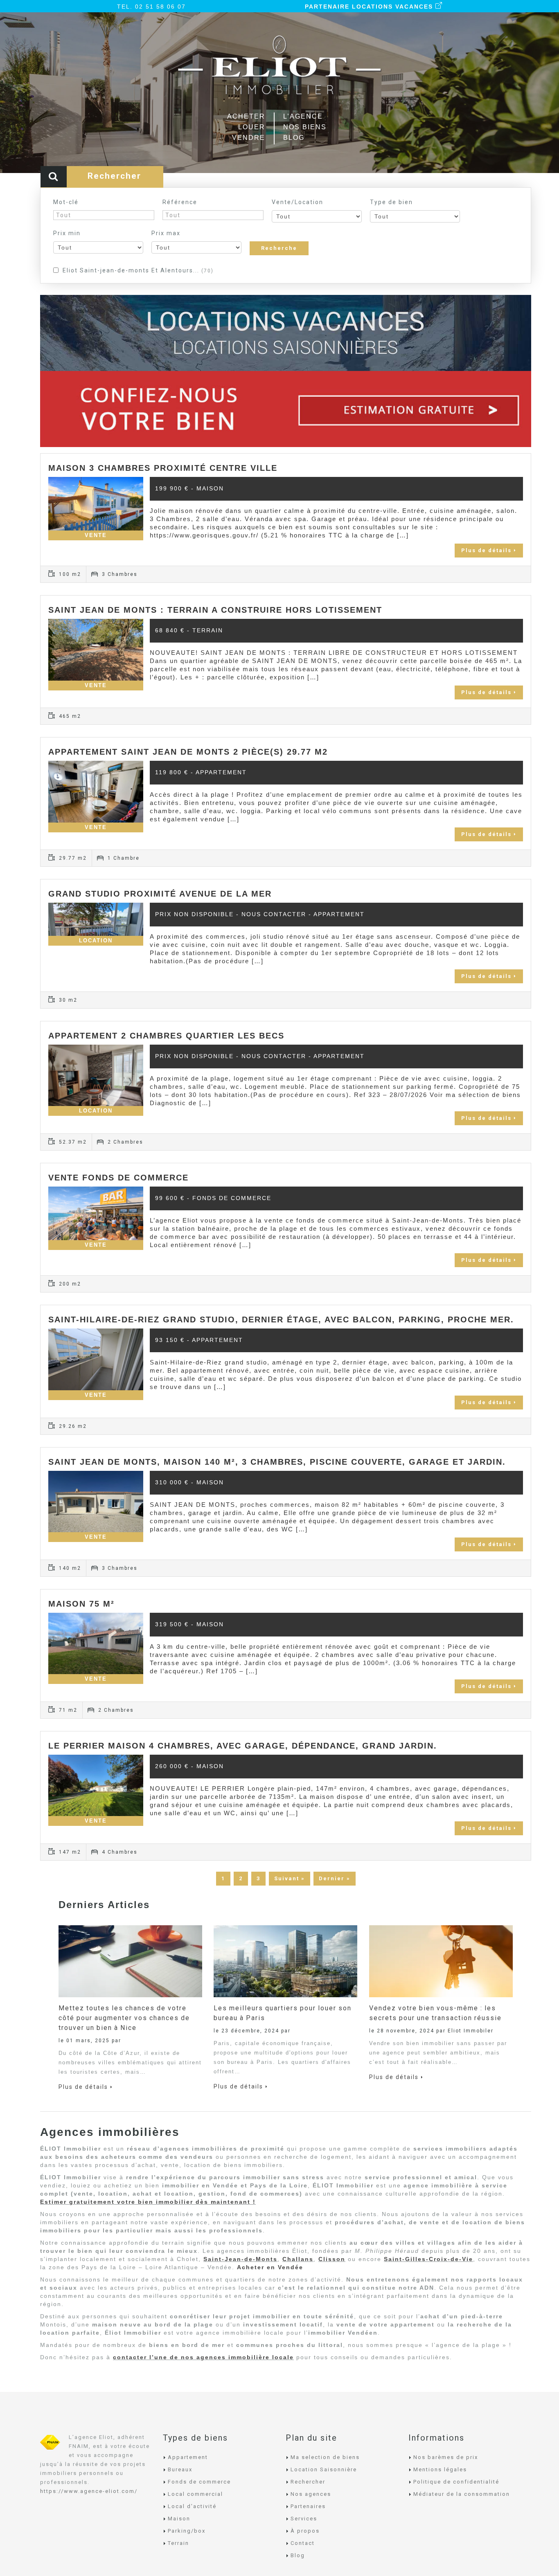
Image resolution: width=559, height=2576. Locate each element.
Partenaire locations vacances (370, 7)
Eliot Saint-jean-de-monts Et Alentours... (138, 270)
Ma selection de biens (325, 2457)
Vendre (249, 138)
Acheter (246, 116)
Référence (180, 202)
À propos (305, 2531)
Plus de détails (486, 550)
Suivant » (290, 1878)
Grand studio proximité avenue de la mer (160, 894)
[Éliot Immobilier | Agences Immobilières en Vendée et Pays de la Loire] (279, 71)
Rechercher (308, 2482)
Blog (294, 138)
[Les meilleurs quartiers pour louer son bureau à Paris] (285, 1960)
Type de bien (391, 202)
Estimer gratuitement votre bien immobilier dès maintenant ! (148, 2202)
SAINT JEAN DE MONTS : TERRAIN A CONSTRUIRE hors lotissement (215, 610)
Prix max (166, 233)
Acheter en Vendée (270, 2267)
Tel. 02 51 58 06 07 (151, 7)
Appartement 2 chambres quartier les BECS (166, 1036)
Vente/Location (298, 202)
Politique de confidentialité (456, 2482)
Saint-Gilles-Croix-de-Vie (428, 2259)
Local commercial (195, 2494)
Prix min (67, 233)
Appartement (188, 2457)
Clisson (332, 2259)
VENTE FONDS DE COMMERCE (118, 1178)
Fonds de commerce (199, 2482)
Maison (179, 2519)
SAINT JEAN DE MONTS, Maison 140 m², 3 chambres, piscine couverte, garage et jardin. (277, 1462)
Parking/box (187, 2531)
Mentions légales (440, 2469)
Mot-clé (66, 202)
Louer (252, 127)
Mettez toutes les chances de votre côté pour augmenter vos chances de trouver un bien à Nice (124, 2018)
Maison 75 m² (81, 1604)
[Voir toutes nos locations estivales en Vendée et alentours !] (286, 332)
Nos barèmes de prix (446, 2457)
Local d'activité (192, 2506)
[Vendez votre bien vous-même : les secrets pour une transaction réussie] (441, 1960)
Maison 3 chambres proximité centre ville (163, 468)
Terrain (178, 2543)
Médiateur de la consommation (462, 2494)
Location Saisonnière (324, 2469)
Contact (303, 2543)
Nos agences (311, 2494)
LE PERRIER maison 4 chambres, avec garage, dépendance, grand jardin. (243, 1746)
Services (304, 2519)
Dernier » (335, 1878)
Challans (298, 2259)
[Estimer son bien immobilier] (286, 409)
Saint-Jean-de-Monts (240, 2259)
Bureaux (180, 2469)
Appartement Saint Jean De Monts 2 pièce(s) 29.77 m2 (188, 752)
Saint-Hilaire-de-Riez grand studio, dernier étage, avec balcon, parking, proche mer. (281, 1319)
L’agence (303, 116)
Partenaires (308, 2506)
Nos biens (305, 127)
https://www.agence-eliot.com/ (89, 2491)
